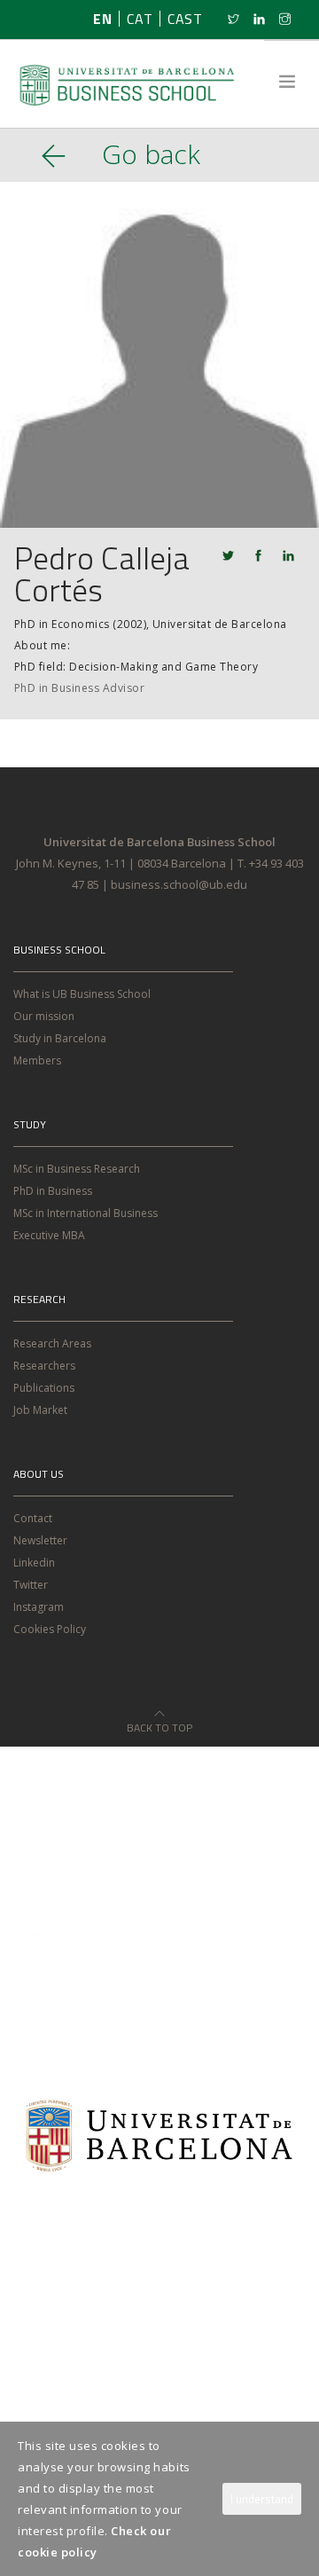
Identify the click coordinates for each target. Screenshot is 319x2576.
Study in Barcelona (60, 1038)
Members (37, 1060)
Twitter (31, 1585)
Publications (44, 1388)
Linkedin (34, 1563)
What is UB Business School (82, 994)
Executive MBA (49, 1235)
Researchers (44, 1366)
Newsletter (40, 1540)
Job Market (40, 1410)
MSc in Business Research (77, 1169)
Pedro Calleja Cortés (102, 573)
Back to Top (159, 1722)
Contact (33, 1518)
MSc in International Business (86, 1213)
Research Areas (52, 1343)
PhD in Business (53, 1191)
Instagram (39, 1607)
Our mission (44, 1016)
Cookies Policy (50, 1629)
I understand (262, 2499)
